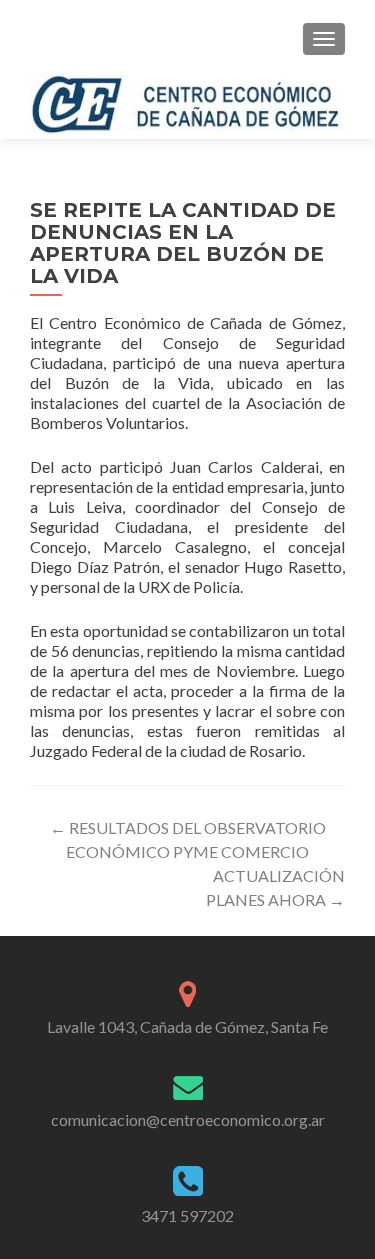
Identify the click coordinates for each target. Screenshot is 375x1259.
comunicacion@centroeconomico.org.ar (188, 1119)
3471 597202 (187, 1215)
